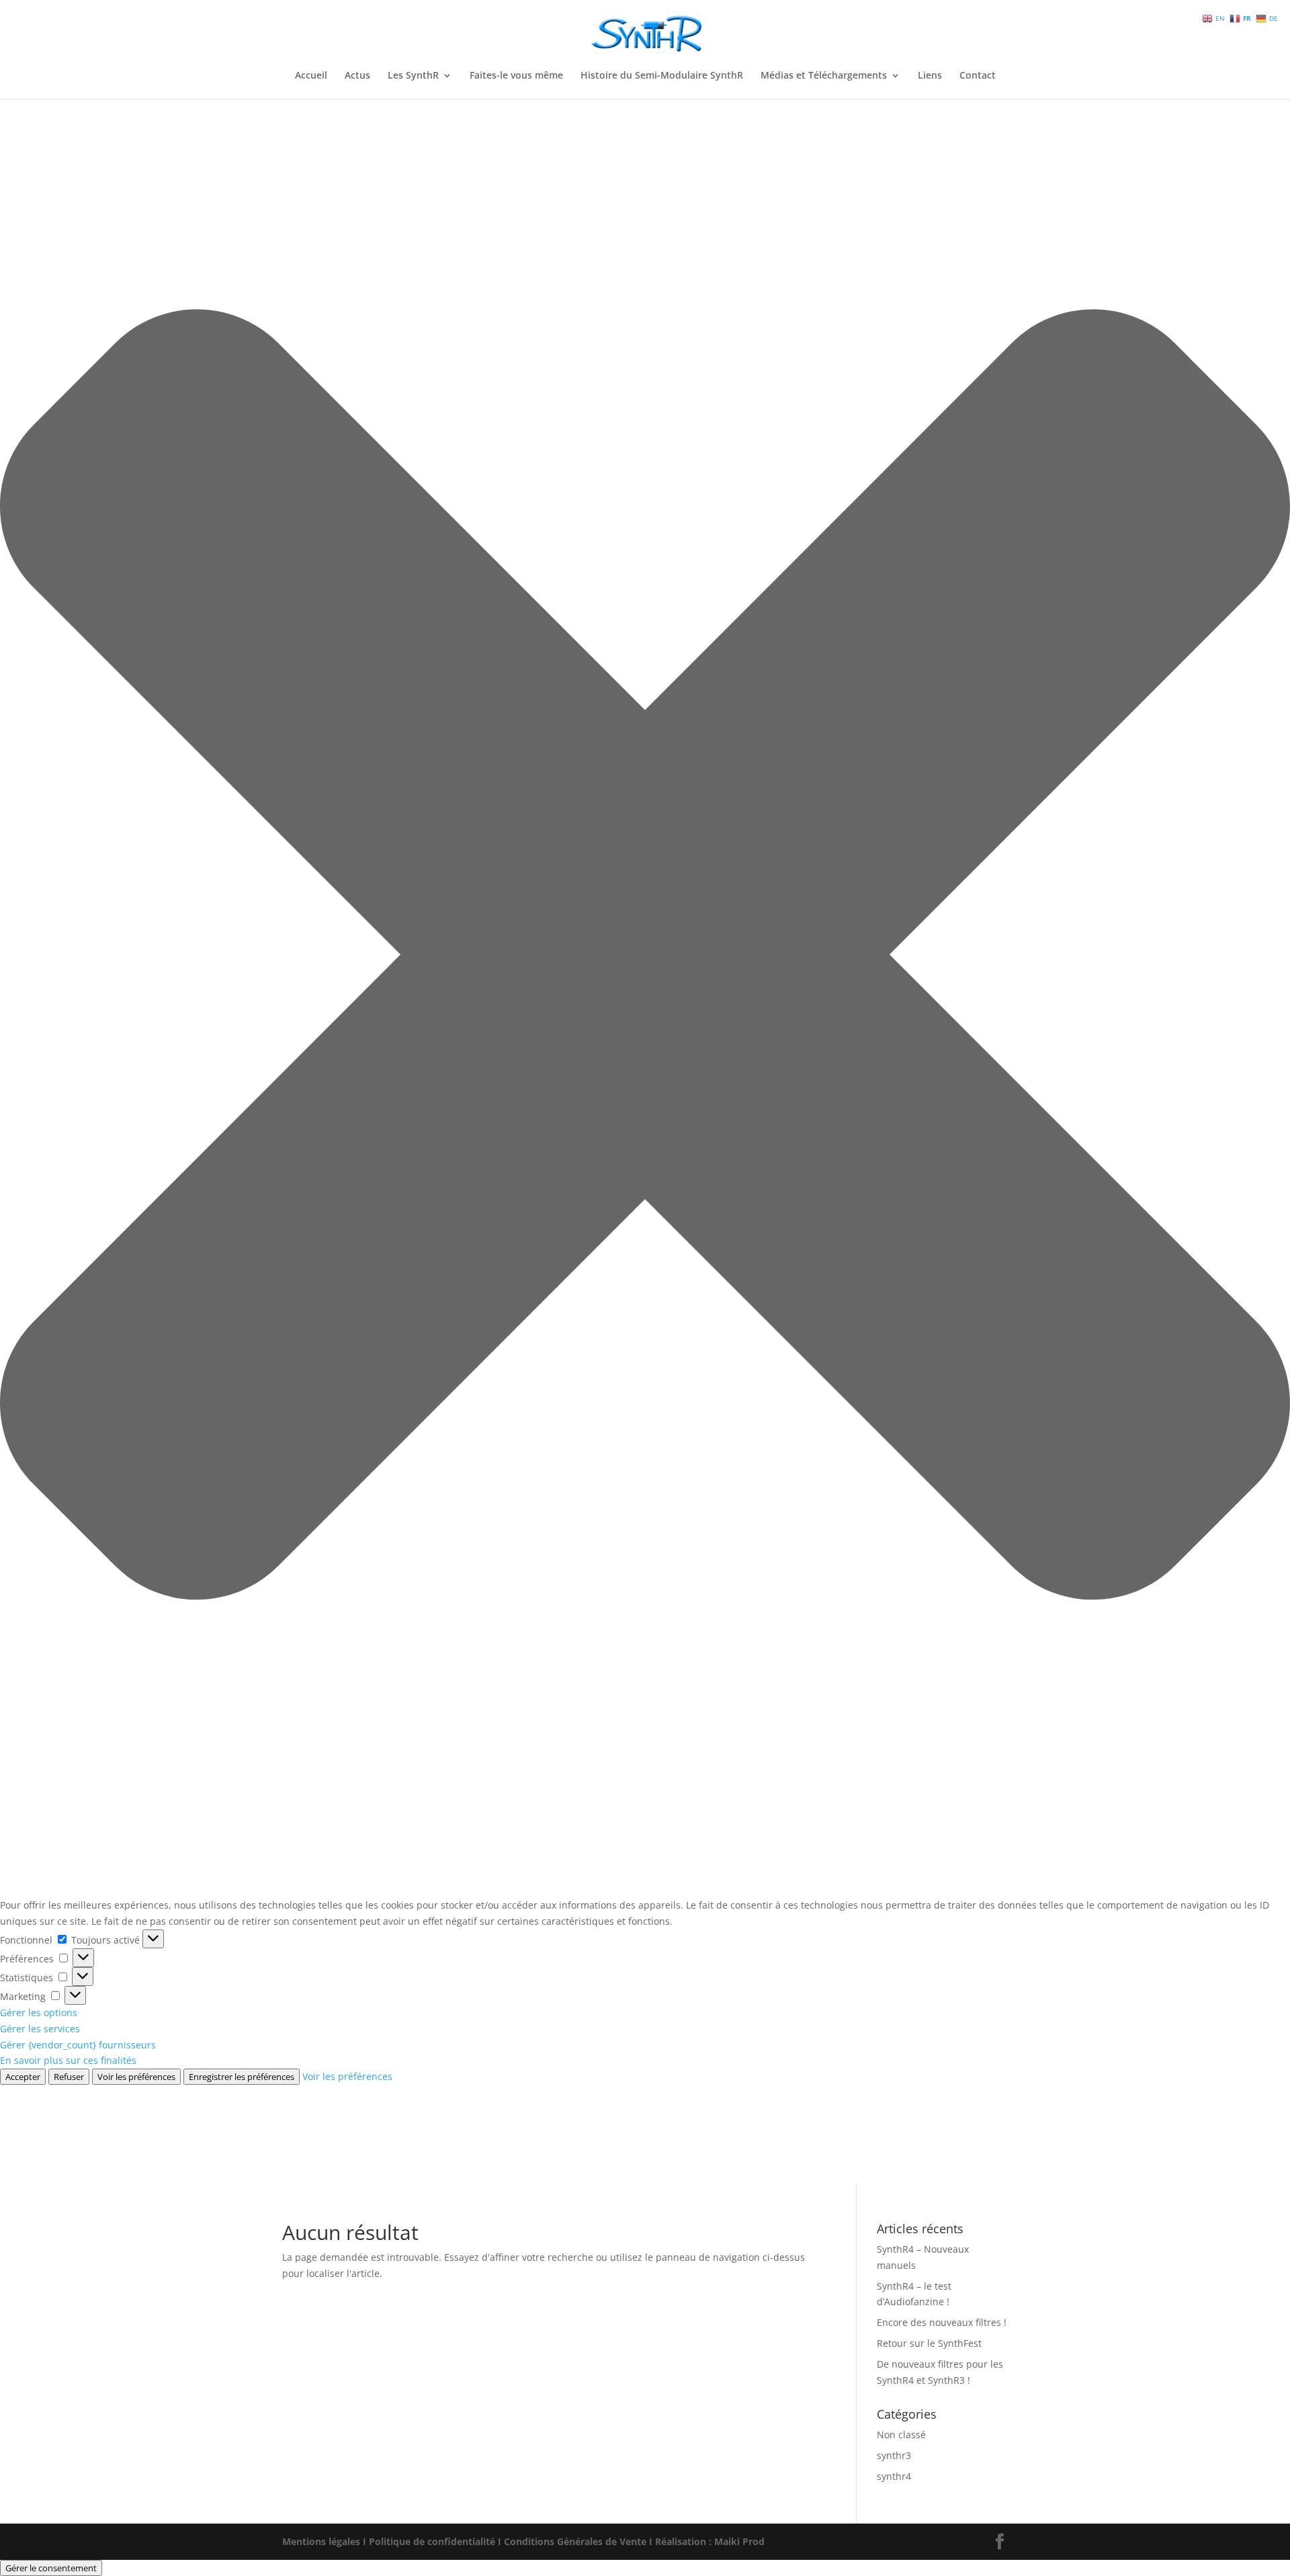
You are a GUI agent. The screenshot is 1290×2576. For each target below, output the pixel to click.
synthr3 (894, 2455)
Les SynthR (413, 76)
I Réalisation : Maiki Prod (707, 2541)
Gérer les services (40, 2029)
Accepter (23, 2077)
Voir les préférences (136, 2077)
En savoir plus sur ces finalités (68, 2060)
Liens (930, 76)
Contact (978, 76)
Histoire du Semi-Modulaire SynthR (662, 76)
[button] (645, 957)
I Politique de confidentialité (429, 2541)
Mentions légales (321, 2541)
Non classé (901, 2435)
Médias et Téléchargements (824, 76)
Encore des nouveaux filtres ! (942, 2322)
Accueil (311, 76)
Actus (357, 76)
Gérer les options (39, 2012)
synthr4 (894, 2476)
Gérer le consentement (51, 2568)
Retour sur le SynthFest (929, 2343)
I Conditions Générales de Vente (572, 2541)
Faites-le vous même (516, 76)
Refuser (69, 2077)
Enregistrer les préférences (242, 2077)
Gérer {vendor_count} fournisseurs (78, 2045)
